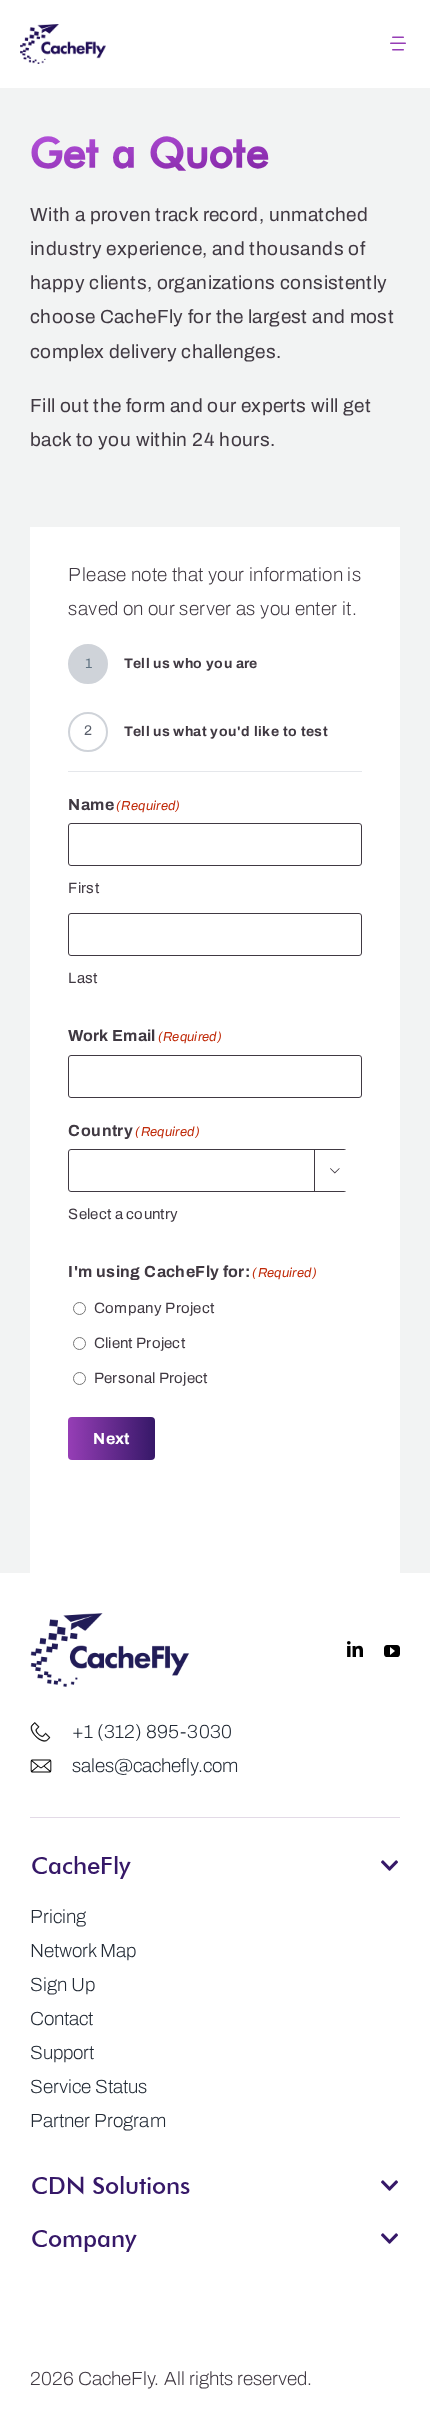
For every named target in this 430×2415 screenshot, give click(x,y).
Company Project (154, 1308)
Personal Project (151, 1378)
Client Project (139, 1343)
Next (111, 1438)
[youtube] (392, 1650)
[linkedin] (355, 1650)
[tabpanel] (215, 2019)
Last (82, 978)
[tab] (215, 1859)
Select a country (123, 1214)
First (83, 888)
